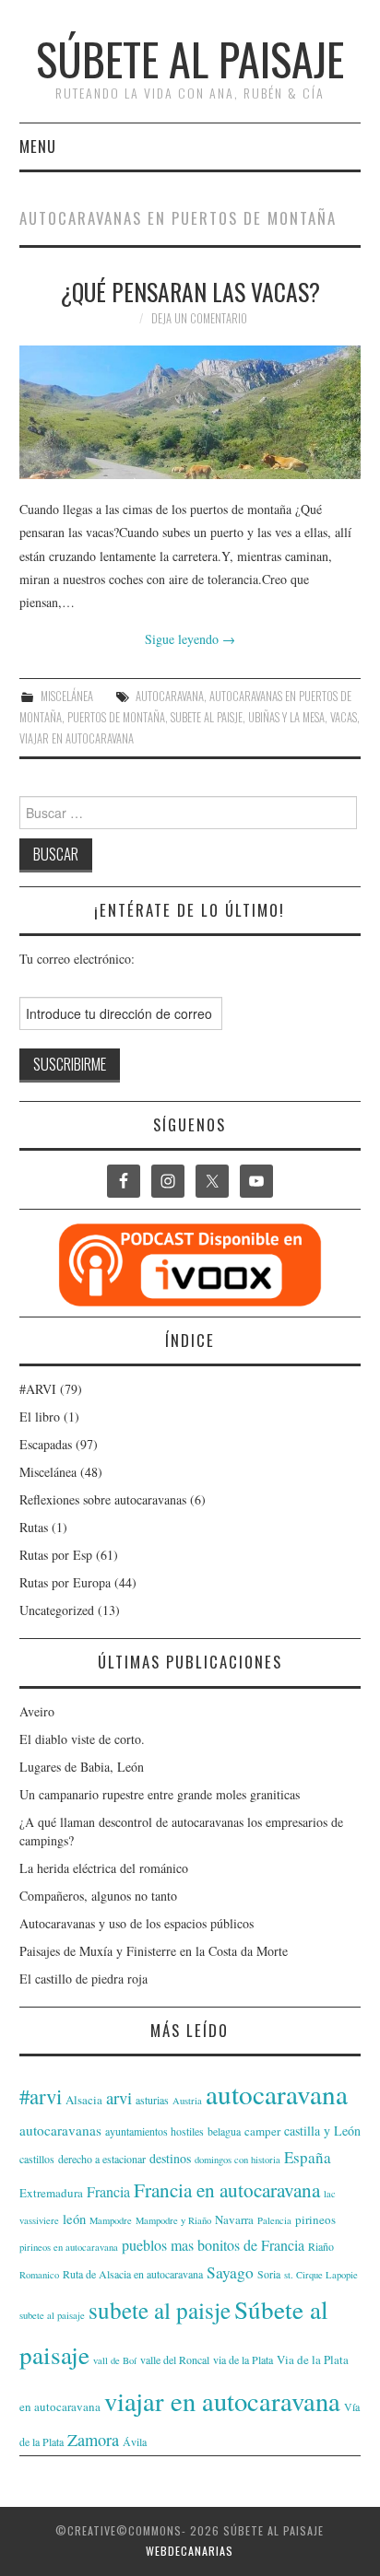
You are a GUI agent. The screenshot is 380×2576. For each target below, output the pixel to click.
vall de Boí (115, 2360)
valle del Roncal (175, 2359)
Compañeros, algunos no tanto (98, 1896)
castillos (37, 2159)
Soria (269, 2274)
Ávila (135, 2441)
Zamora (93, 2440)
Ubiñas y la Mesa (286, 717)
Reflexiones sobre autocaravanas (103, 1499)
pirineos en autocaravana (69, 2247)
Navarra (234, 2219)
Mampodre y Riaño (173, 2220)
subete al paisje (207, 717)
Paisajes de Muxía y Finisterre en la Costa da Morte (154, 1951)
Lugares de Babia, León (82, 1767)
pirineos (315, 2219)
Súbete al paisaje (190, 59)
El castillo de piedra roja (83, 1979)
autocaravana (170, 696)
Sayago (230, 2272)
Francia (108, 2191)
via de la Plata (243, 2359)
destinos (170, 2158)
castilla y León (322, 2131)
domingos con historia (237, 2160)
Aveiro (37, 1711)
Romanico (39, 2275)
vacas (344, 717)
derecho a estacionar (102, 2159)
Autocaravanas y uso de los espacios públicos (137, 1923)
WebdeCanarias (190, 2551)
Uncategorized (57, 1610)
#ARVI (38, 1389)
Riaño (321, 2246)
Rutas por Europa (65, 1582)
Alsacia (84, 2100)
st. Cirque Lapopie (321, 2275)
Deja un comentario (199, 318)
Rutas (34, 1527)
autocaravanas (60, 2130)
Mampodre (111, 2220)
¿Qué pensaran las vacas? (190, 291)
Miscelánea (67, 696)
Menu (38, 146)
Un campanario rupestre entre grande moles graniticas (160, 1794)
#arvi (41, 2096)
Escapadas (46, 1444)
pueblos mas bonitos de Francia (213, 2245)
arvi (119, 2097)
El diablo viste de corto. (82, 1739)
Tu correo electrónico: (77, 959)
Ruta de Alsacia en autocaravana (133, 2274)
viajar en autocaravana (77, 738)
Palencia (274, 2220)
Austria (187, 2101)
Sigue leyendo (190, 639)
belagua (224, 2131)
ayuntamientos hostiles (154, 2131)
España (308, 2157)
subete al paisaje (52, 2315)
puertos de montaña (116, 717)
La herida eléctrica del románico (104, 1868)
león (74, 2219)
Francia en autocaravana (227, 2190)
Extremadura (51, 2193)
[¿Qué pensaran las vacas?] (190, 412)
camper (262, 2131)
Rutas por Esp (56, 1555)
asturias (152, 2100)
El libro (40, 1417)
